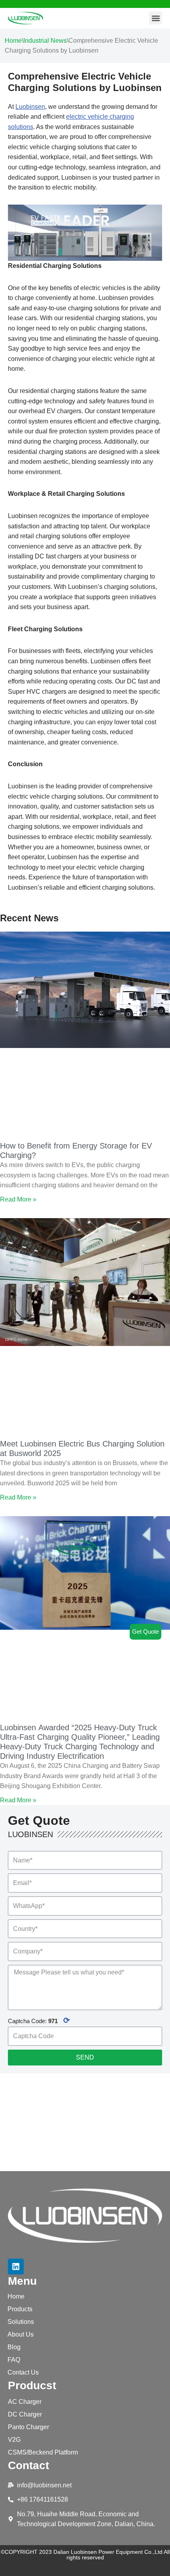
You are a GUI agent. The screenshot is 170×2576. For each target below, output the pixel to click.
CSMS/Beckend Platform (43, 2452)
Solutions (21, 2322)
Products (20, 2309)
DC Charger (25, 2414)
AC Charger (25, 2402)
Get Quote (145, 1632)
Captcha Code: (39, 2020)
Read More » (18, 1199)
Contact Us (23, 2372)
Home (13, 41)
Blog (14, 2347)
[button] (156, 18)
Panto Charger (28, 2427)
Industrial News (45, 41)
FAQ (14, 2360)
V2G (14, 2440)
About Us (21, 2334)
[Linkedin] (16, 2267)
